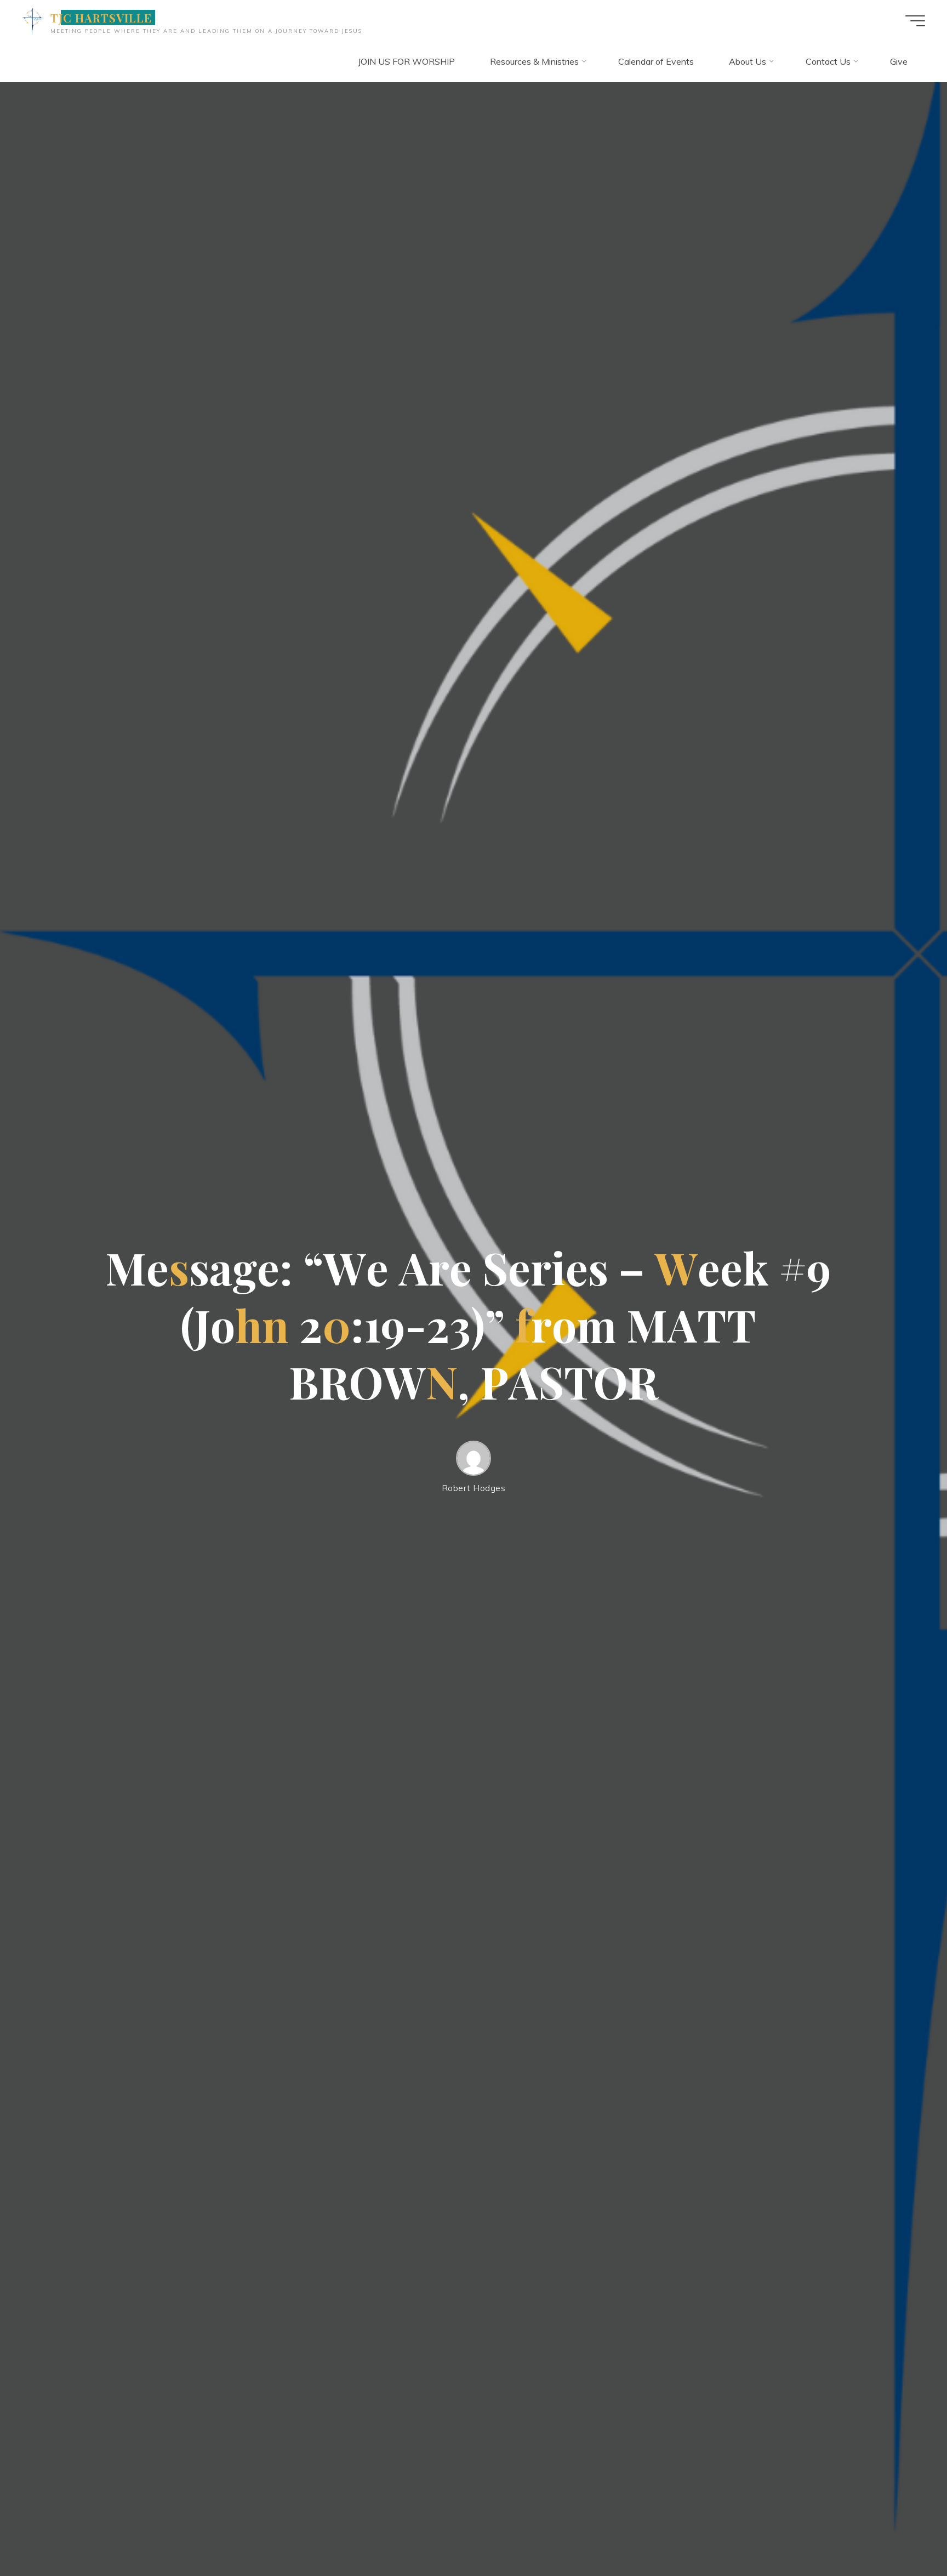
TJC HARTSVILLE (101, 18)
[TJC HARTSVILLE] (32, 20)
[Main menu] (915, 21)
